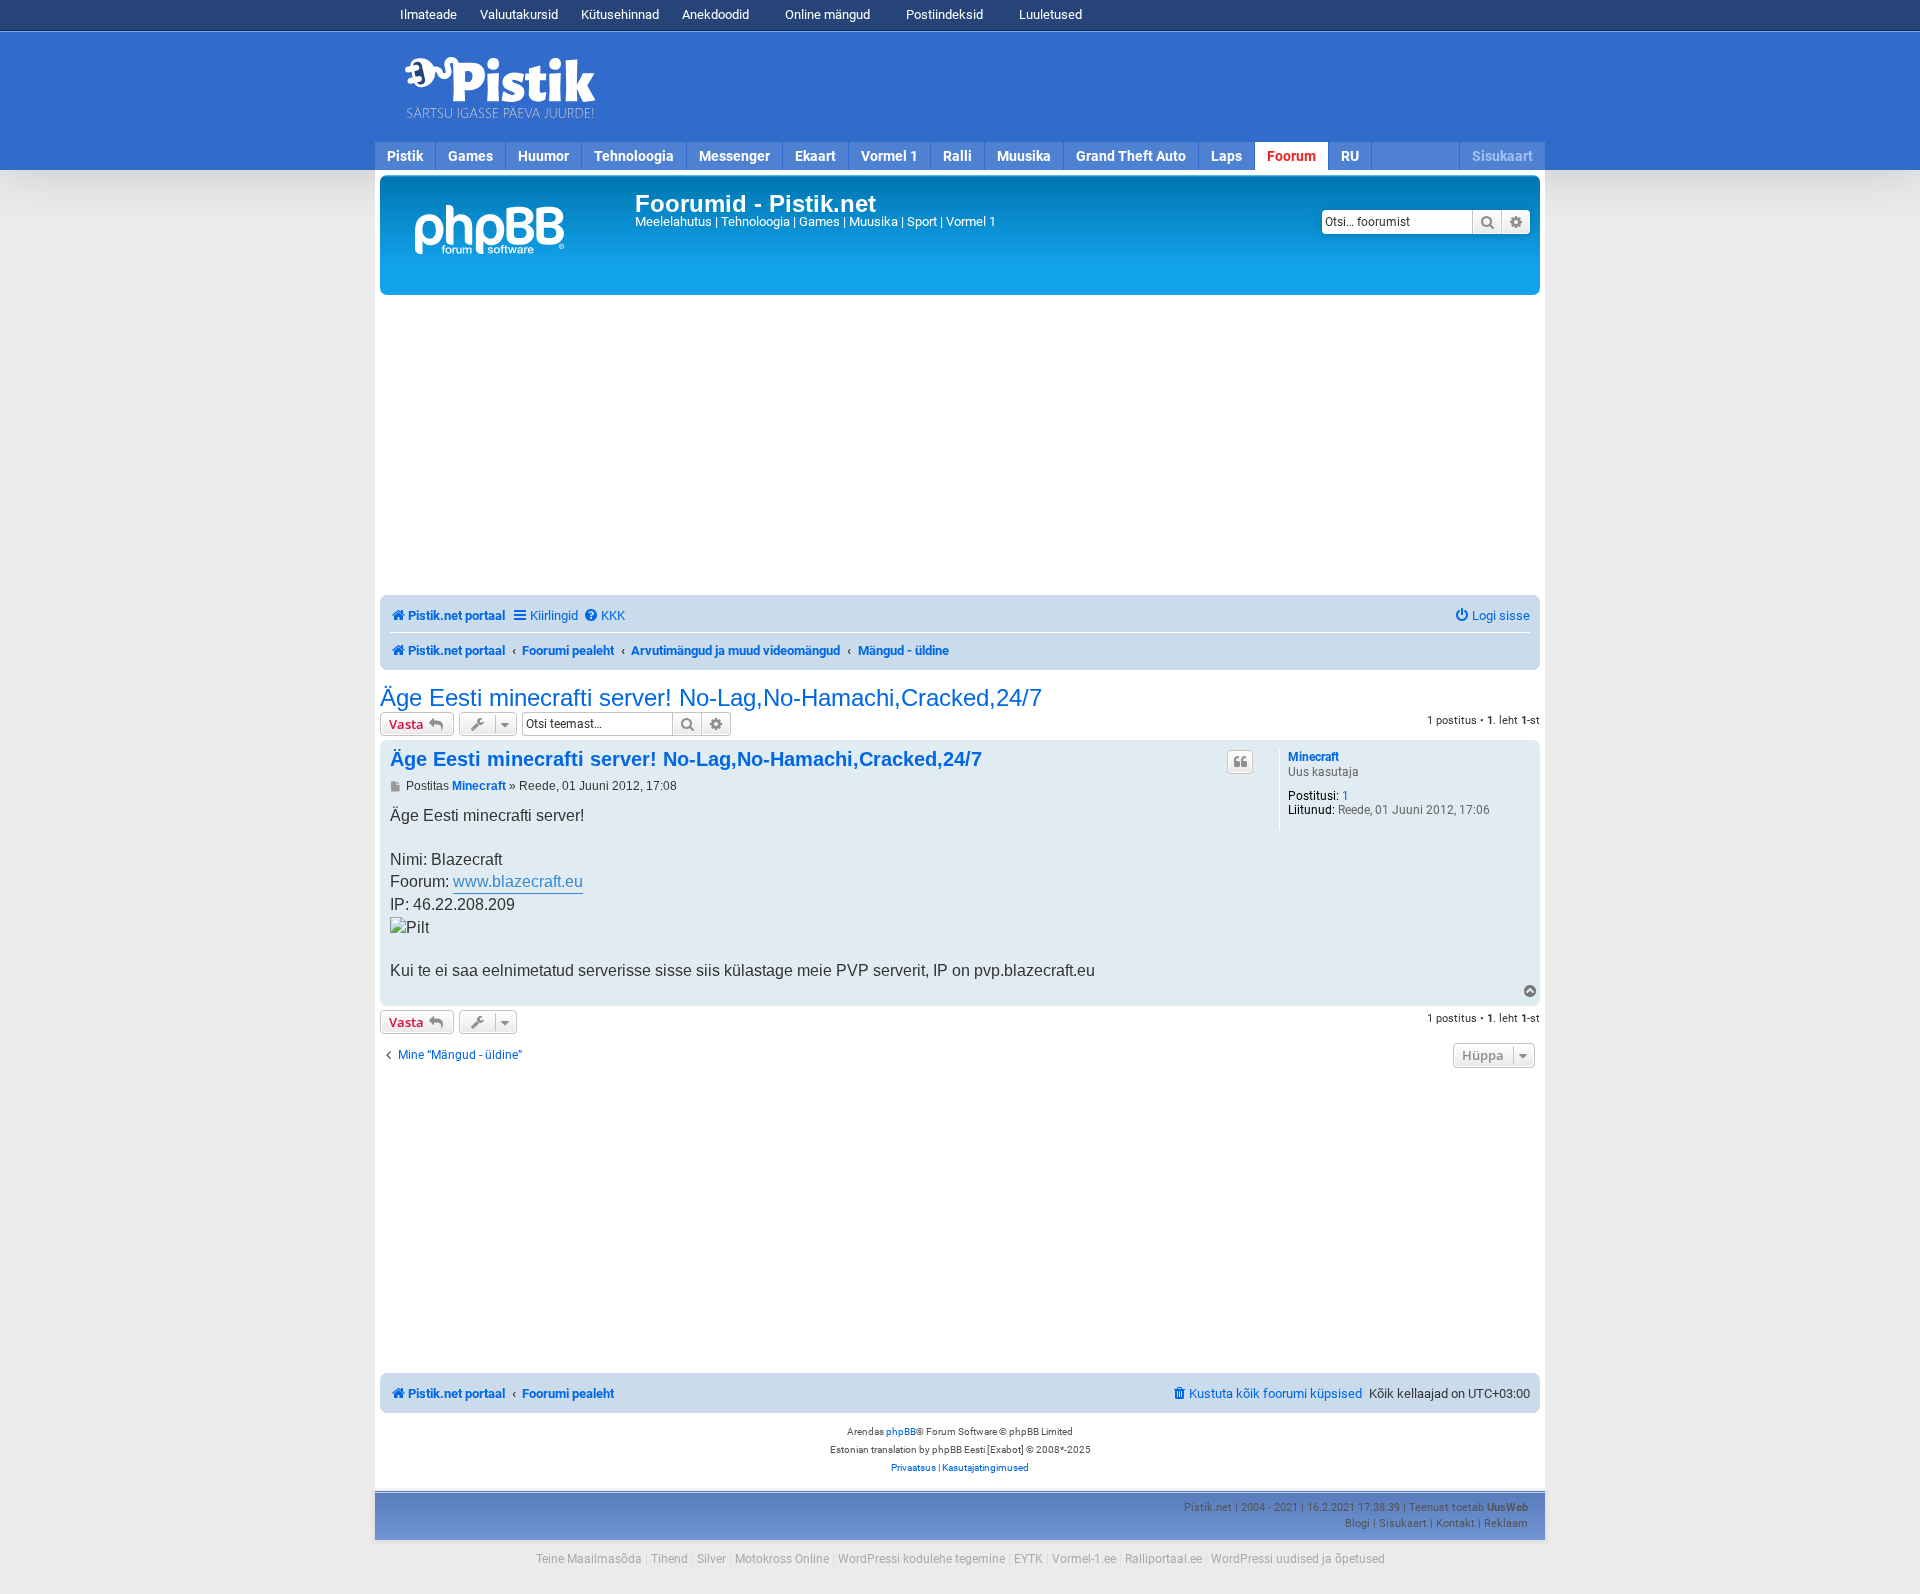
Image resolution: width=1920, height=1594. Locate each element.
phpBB (901, 1431)
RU (1350, 156)
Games (470, 156)
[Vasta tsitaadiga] (1240, 762)
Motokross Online (782, 1559)
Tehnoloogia (634, 156)
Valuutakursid (519, 14)
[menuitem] (604, 615)
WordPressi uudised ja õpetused (1298, 1559)
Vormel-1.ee (1084, 1559)
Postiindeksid (943, 14)
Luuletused (1049, 14)
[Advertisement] (1075, 87)
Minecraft (1313, 757)
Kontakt (1455, 1523)
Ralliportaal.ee (1163, 1559)
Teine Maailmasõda (589, 1559)
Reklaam (1506, 1523)
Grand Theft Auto (1131, 156)
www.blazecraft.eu (518, 881)
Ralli (957, 156)
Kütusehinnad (620, 14)
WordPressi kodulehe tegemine (921, 1559)
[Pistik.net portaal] (510, 235)
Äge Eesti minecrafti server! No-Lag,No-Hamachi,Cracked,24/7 (711, 698)
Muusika (1024, 156)
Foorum (1291, 156)
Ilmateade (428, 14)
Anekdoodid (715, 14)
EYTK (1028, 1559)
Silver (711, 1559)
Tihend (669, 1559)
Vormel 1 (889, 156)
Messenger (734, 156)
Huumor (543, 156)
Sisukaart (1502, 156)
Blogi (1357, 1523)
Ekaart (815, 156)
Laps (1226, 156)
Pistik (405, 156)
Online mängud (826, 14)
